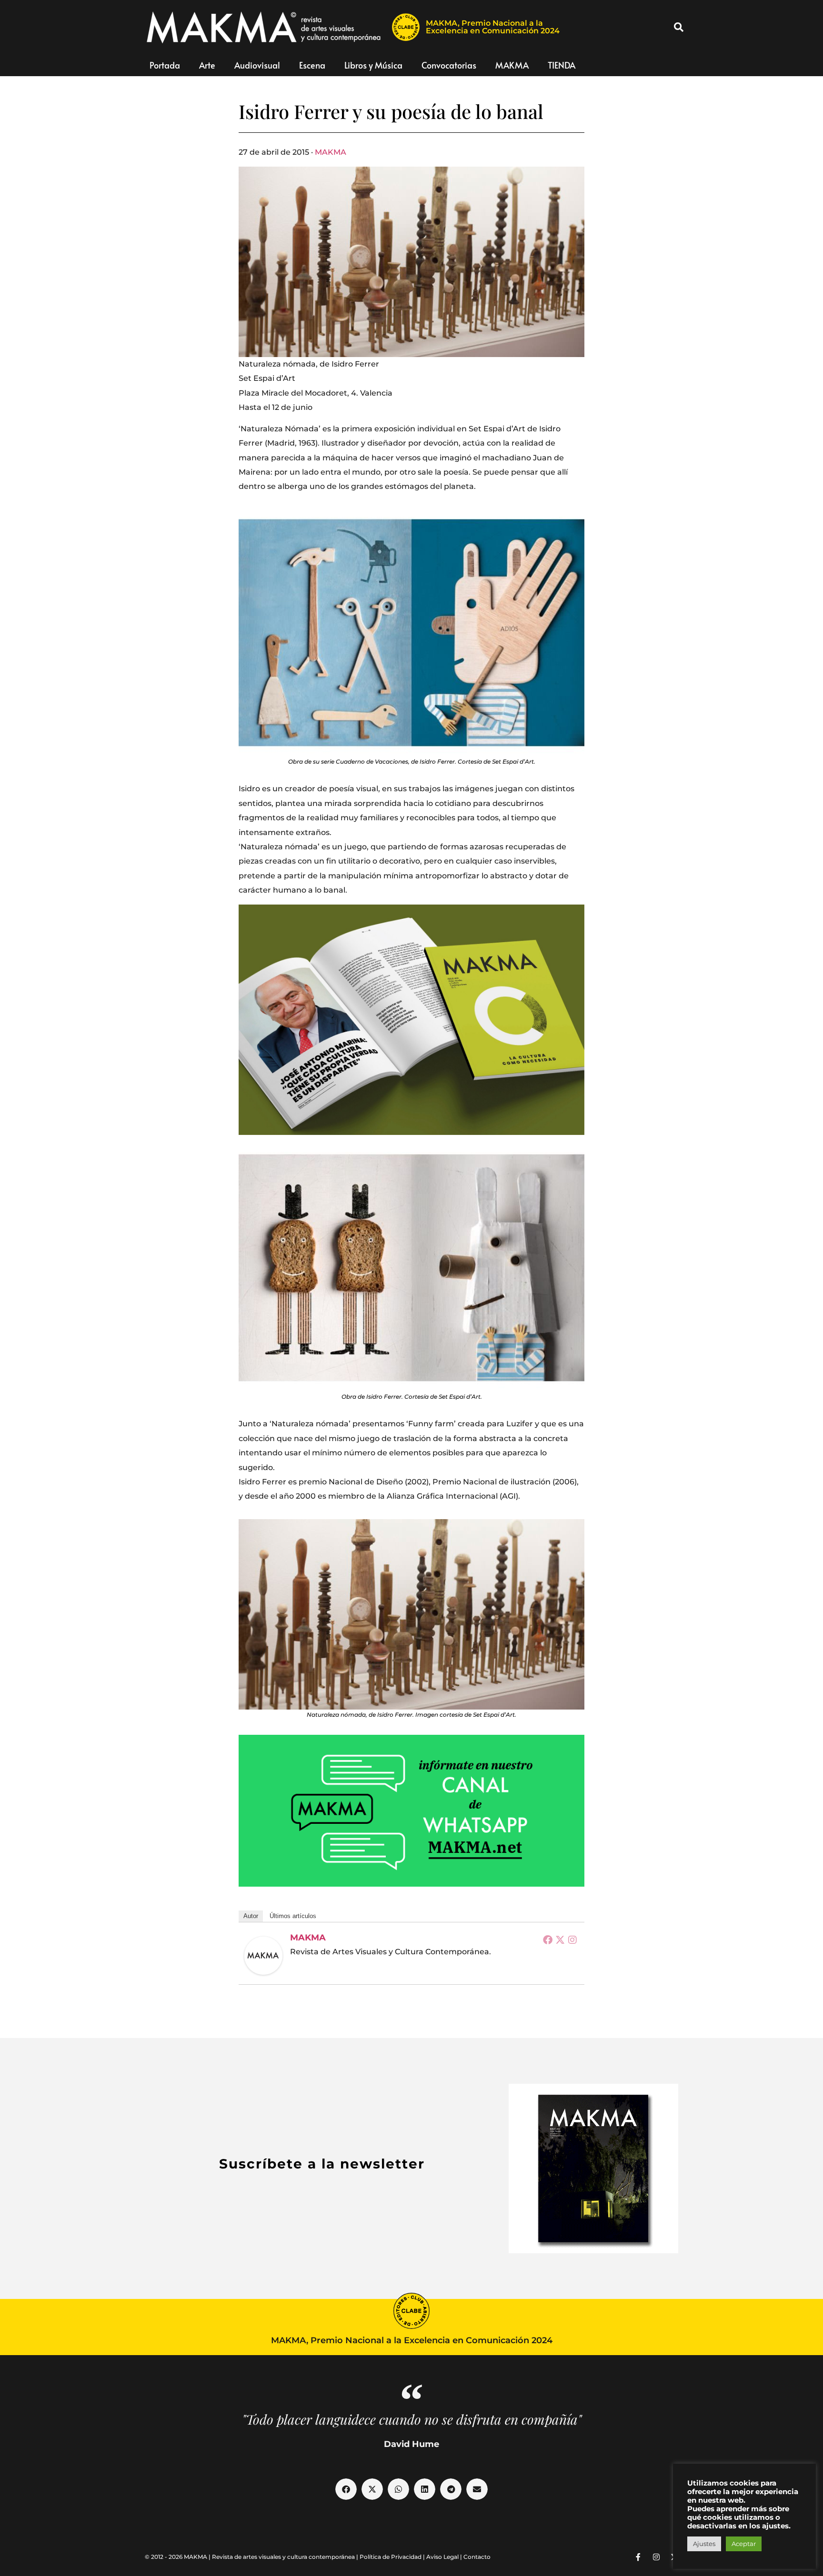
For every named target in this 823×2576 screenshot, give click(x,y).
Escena (312, 65)
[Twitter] (560, 1939)
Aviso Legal (442, 2557)
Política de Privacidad (391, 2557)
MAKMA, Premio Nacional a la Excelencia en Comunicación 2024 (493, 27)
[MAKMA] (263, 1956)
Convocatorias (449, 65)
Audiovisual (257, 65)
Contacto (477, 2557)
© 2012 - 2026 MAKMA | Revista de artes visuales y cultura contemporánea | (252, 2557)
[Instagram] (572, 1939)
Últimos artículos (293, 1916)
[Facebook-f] (638, 2557)
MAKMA (512, 65)
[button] (679, 27)
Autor (251, 1916)
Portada (165, 65)
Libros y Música (373, 65)
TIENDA (562, 65)
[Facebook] (548, 1939)
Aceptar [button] (744, 2544)
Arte (207, 65)
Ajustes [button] (704, 2544)
